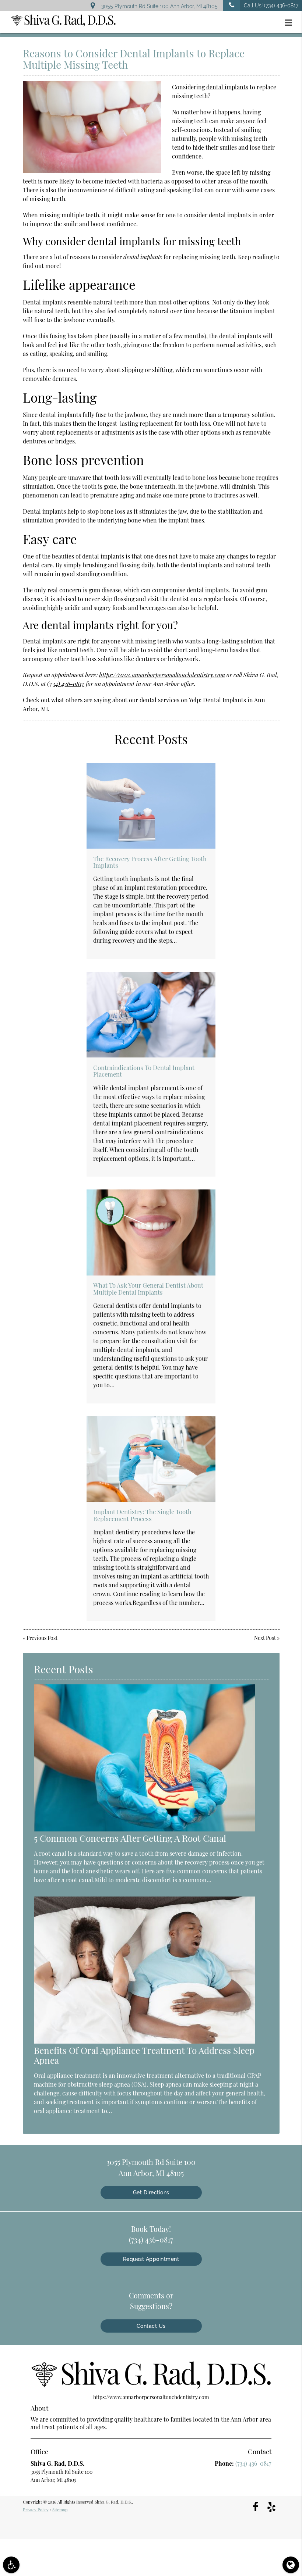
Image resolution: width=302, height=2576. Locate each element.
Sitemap (60, 2510)
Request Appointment (151, 2259)
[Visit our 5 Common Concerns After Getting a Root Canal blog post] (144, 1829)
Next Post (265, 1638)
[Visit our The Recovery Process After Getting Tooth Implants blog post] (151, 806)
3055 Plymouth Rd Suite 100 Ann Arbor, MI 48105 (158, 6)
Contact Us (151, 2326)
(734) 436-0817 (66, 684)
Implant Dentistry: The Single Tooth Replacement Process (142, 1515)
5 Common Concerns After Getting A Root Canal (130, 1838)
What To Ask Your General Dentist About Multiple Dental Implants (148, 1288)
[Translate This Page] (291, 2565)
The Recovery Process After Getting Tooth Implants (150, 862)
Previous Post (42, 1638)
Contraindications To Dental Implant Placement (144, 1071)
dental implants (227, 87)
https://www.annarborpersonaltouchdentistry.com (162, 675)
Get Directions (151, 2193)
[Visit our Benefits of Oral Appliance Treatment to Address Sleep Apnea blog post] (144, 2042)
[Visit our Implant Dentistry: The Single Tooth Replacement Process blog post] (151, 1459)
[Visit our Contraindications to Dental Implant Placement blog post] (151, 1015)
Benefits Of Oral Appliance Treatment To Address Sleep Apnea (144, 2055)
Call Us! (271, 6)
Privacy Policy (36, 2510)
